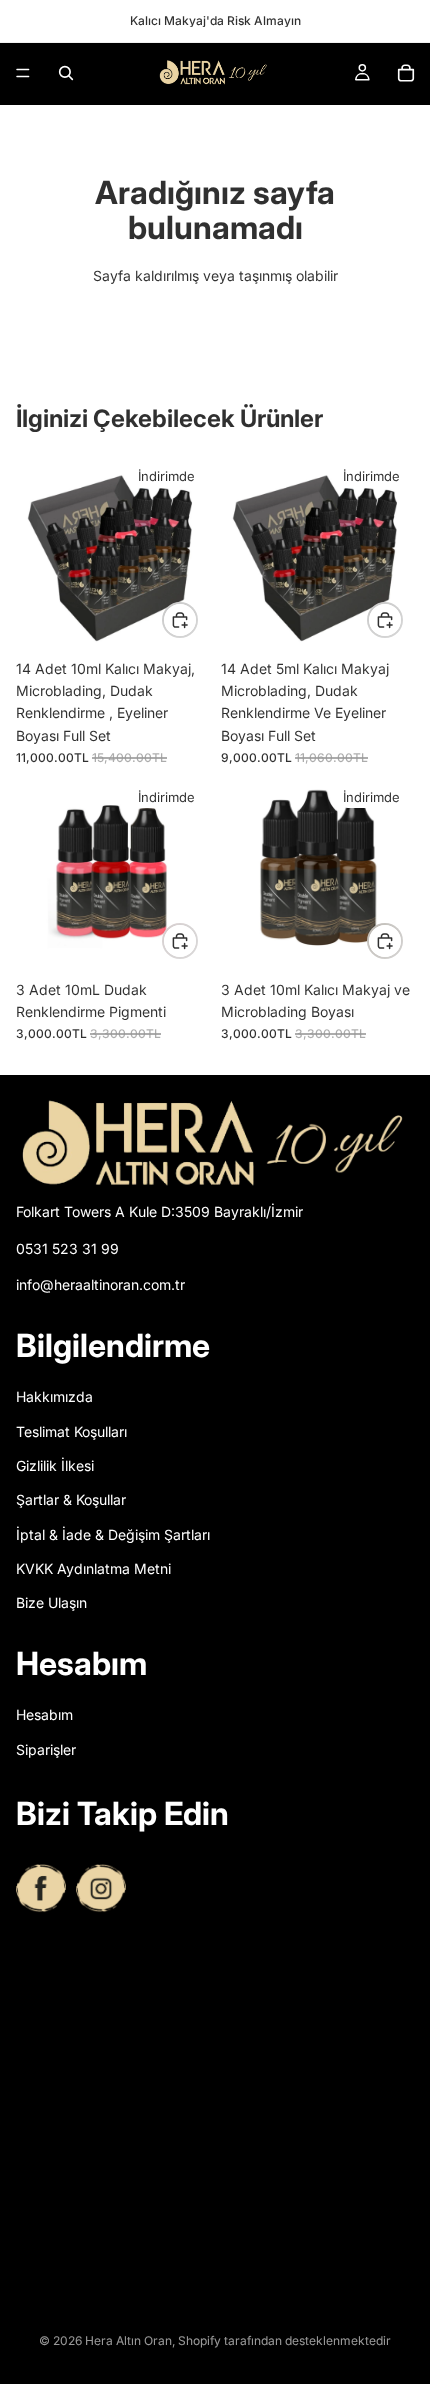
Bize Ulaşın (51, 1603)
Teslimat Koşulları (71, 1431)
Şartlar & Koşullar (71, 1500)
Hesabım (44, 1715)
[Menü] (23, 73)
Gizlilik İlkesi (55, 1465)
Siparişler (46, 1749)
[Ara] (66, 73)
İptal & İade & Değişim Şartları (113, 1534)
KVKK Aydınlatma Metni (93, 1569)
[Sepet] (406, 73)
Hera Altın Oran (128, 2340)
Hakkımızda (54, 1397)
